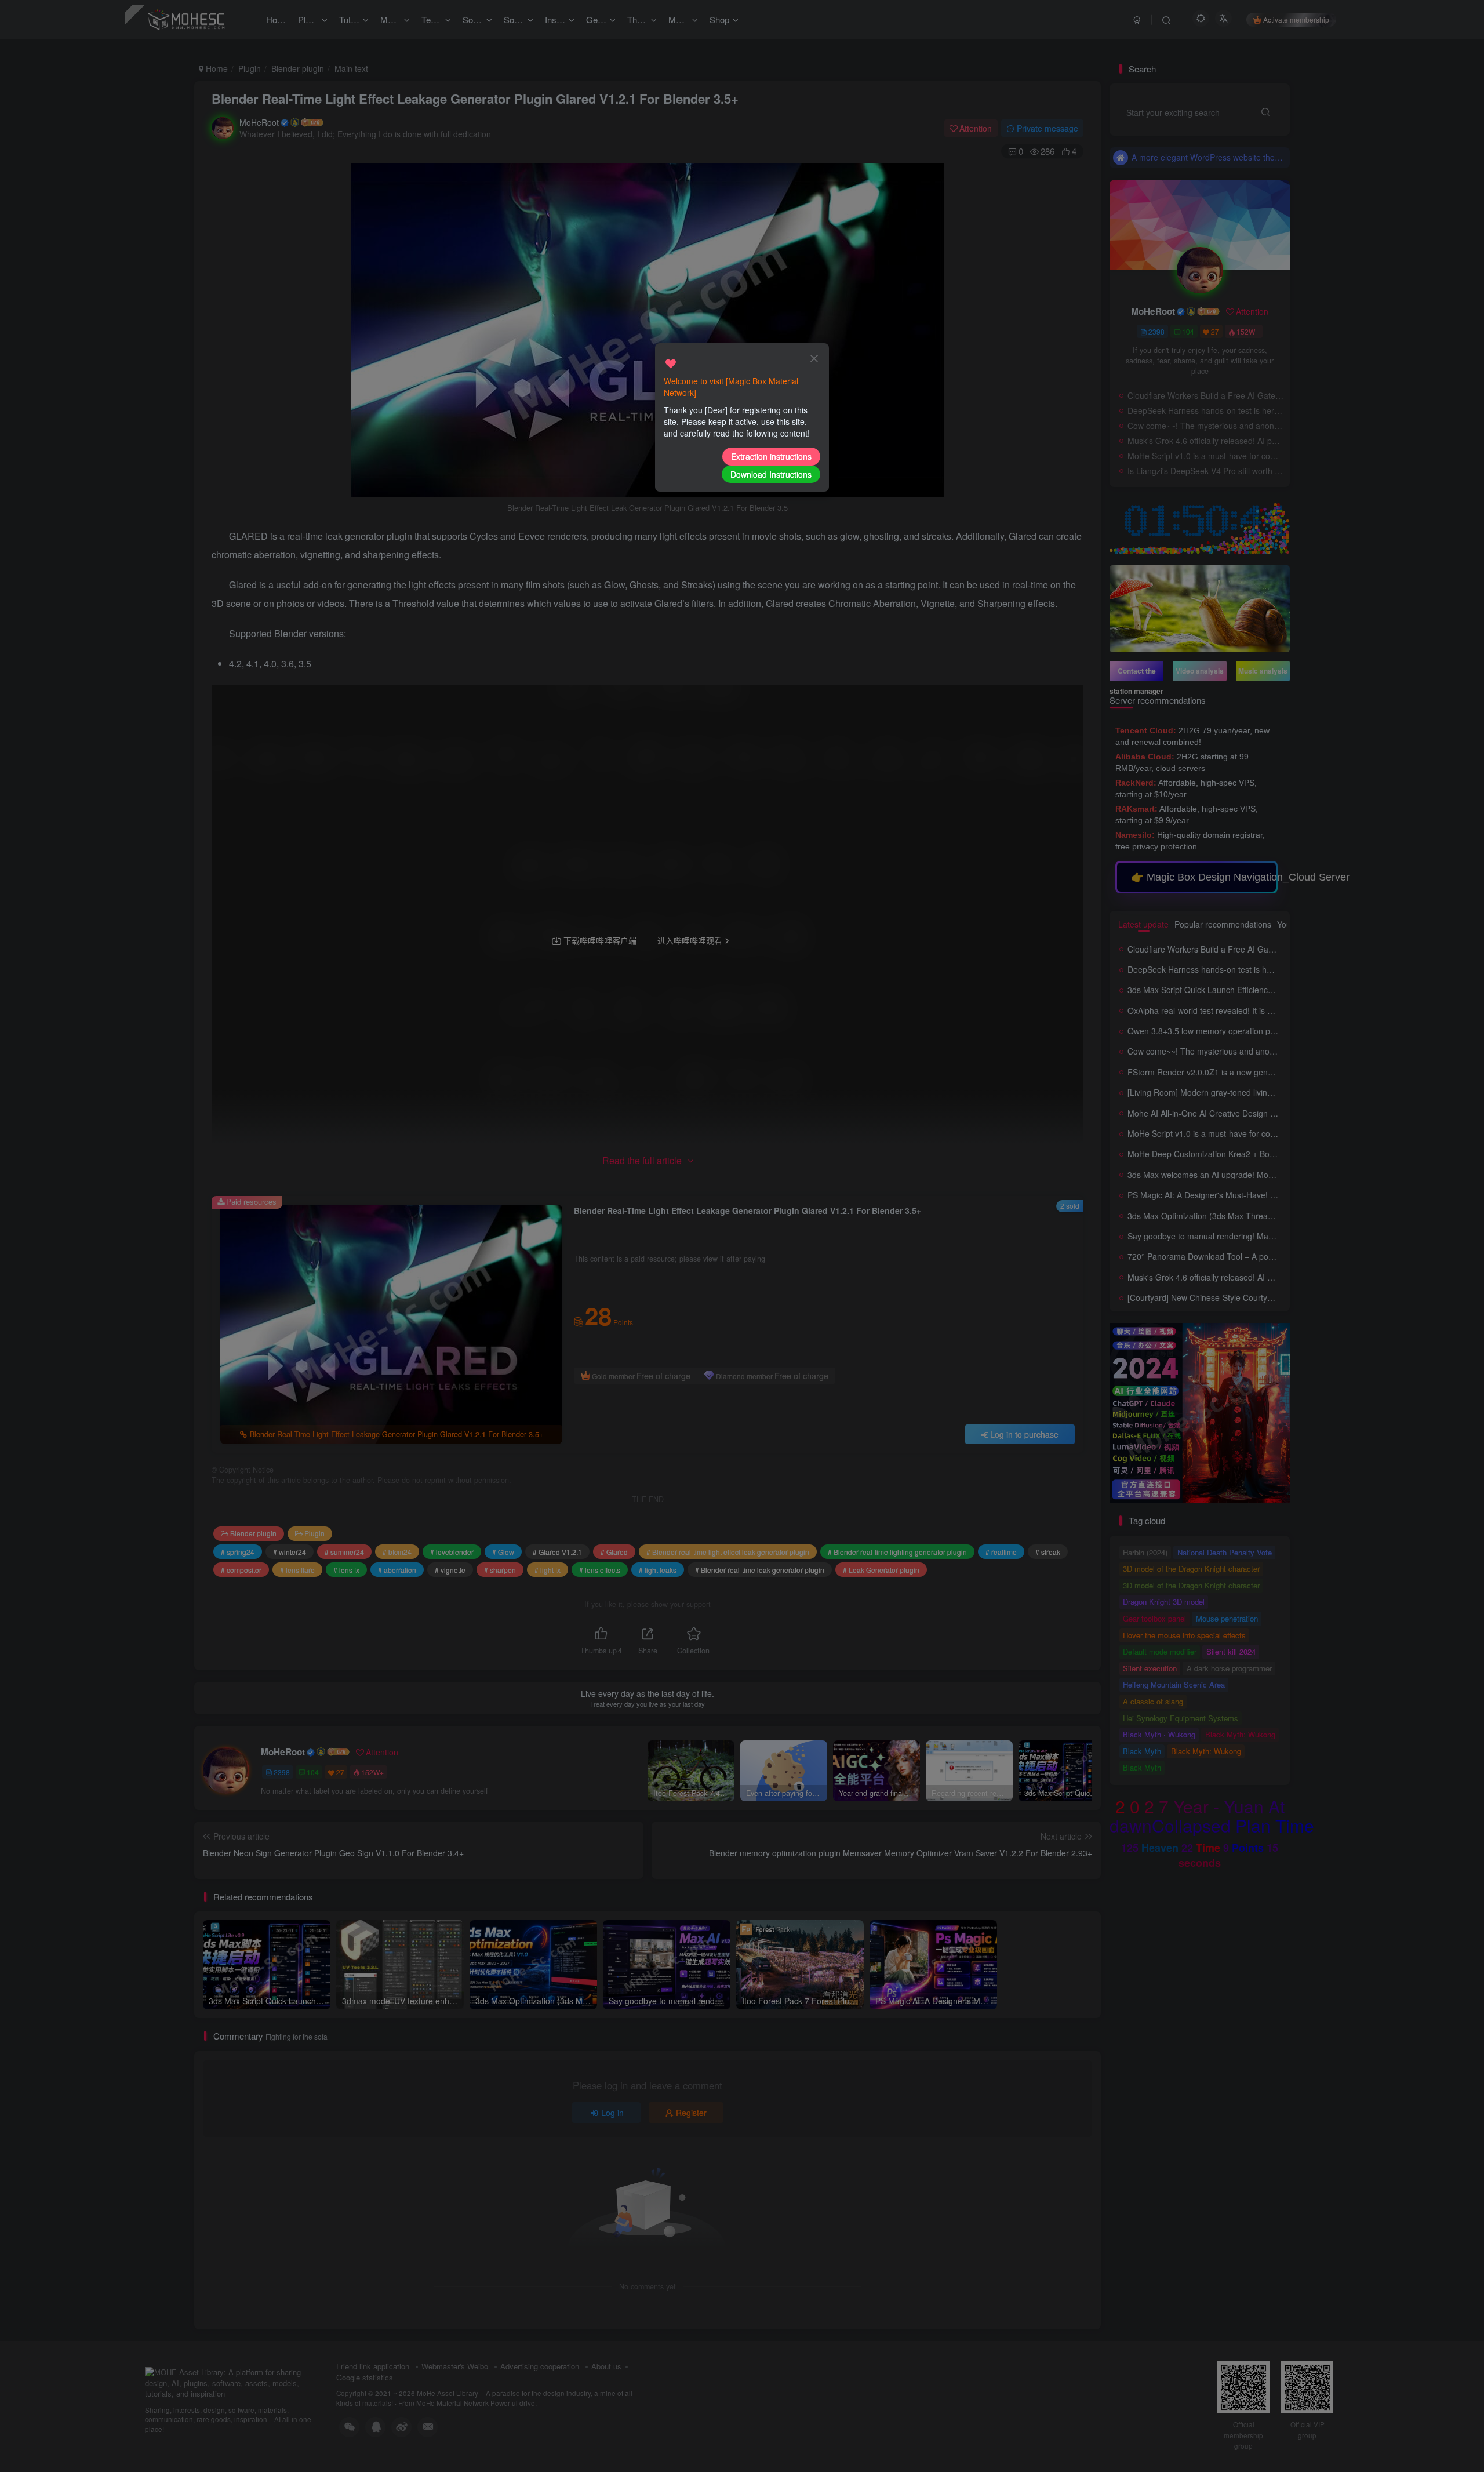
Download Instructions (771, 474)
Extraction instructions (771, 456)
